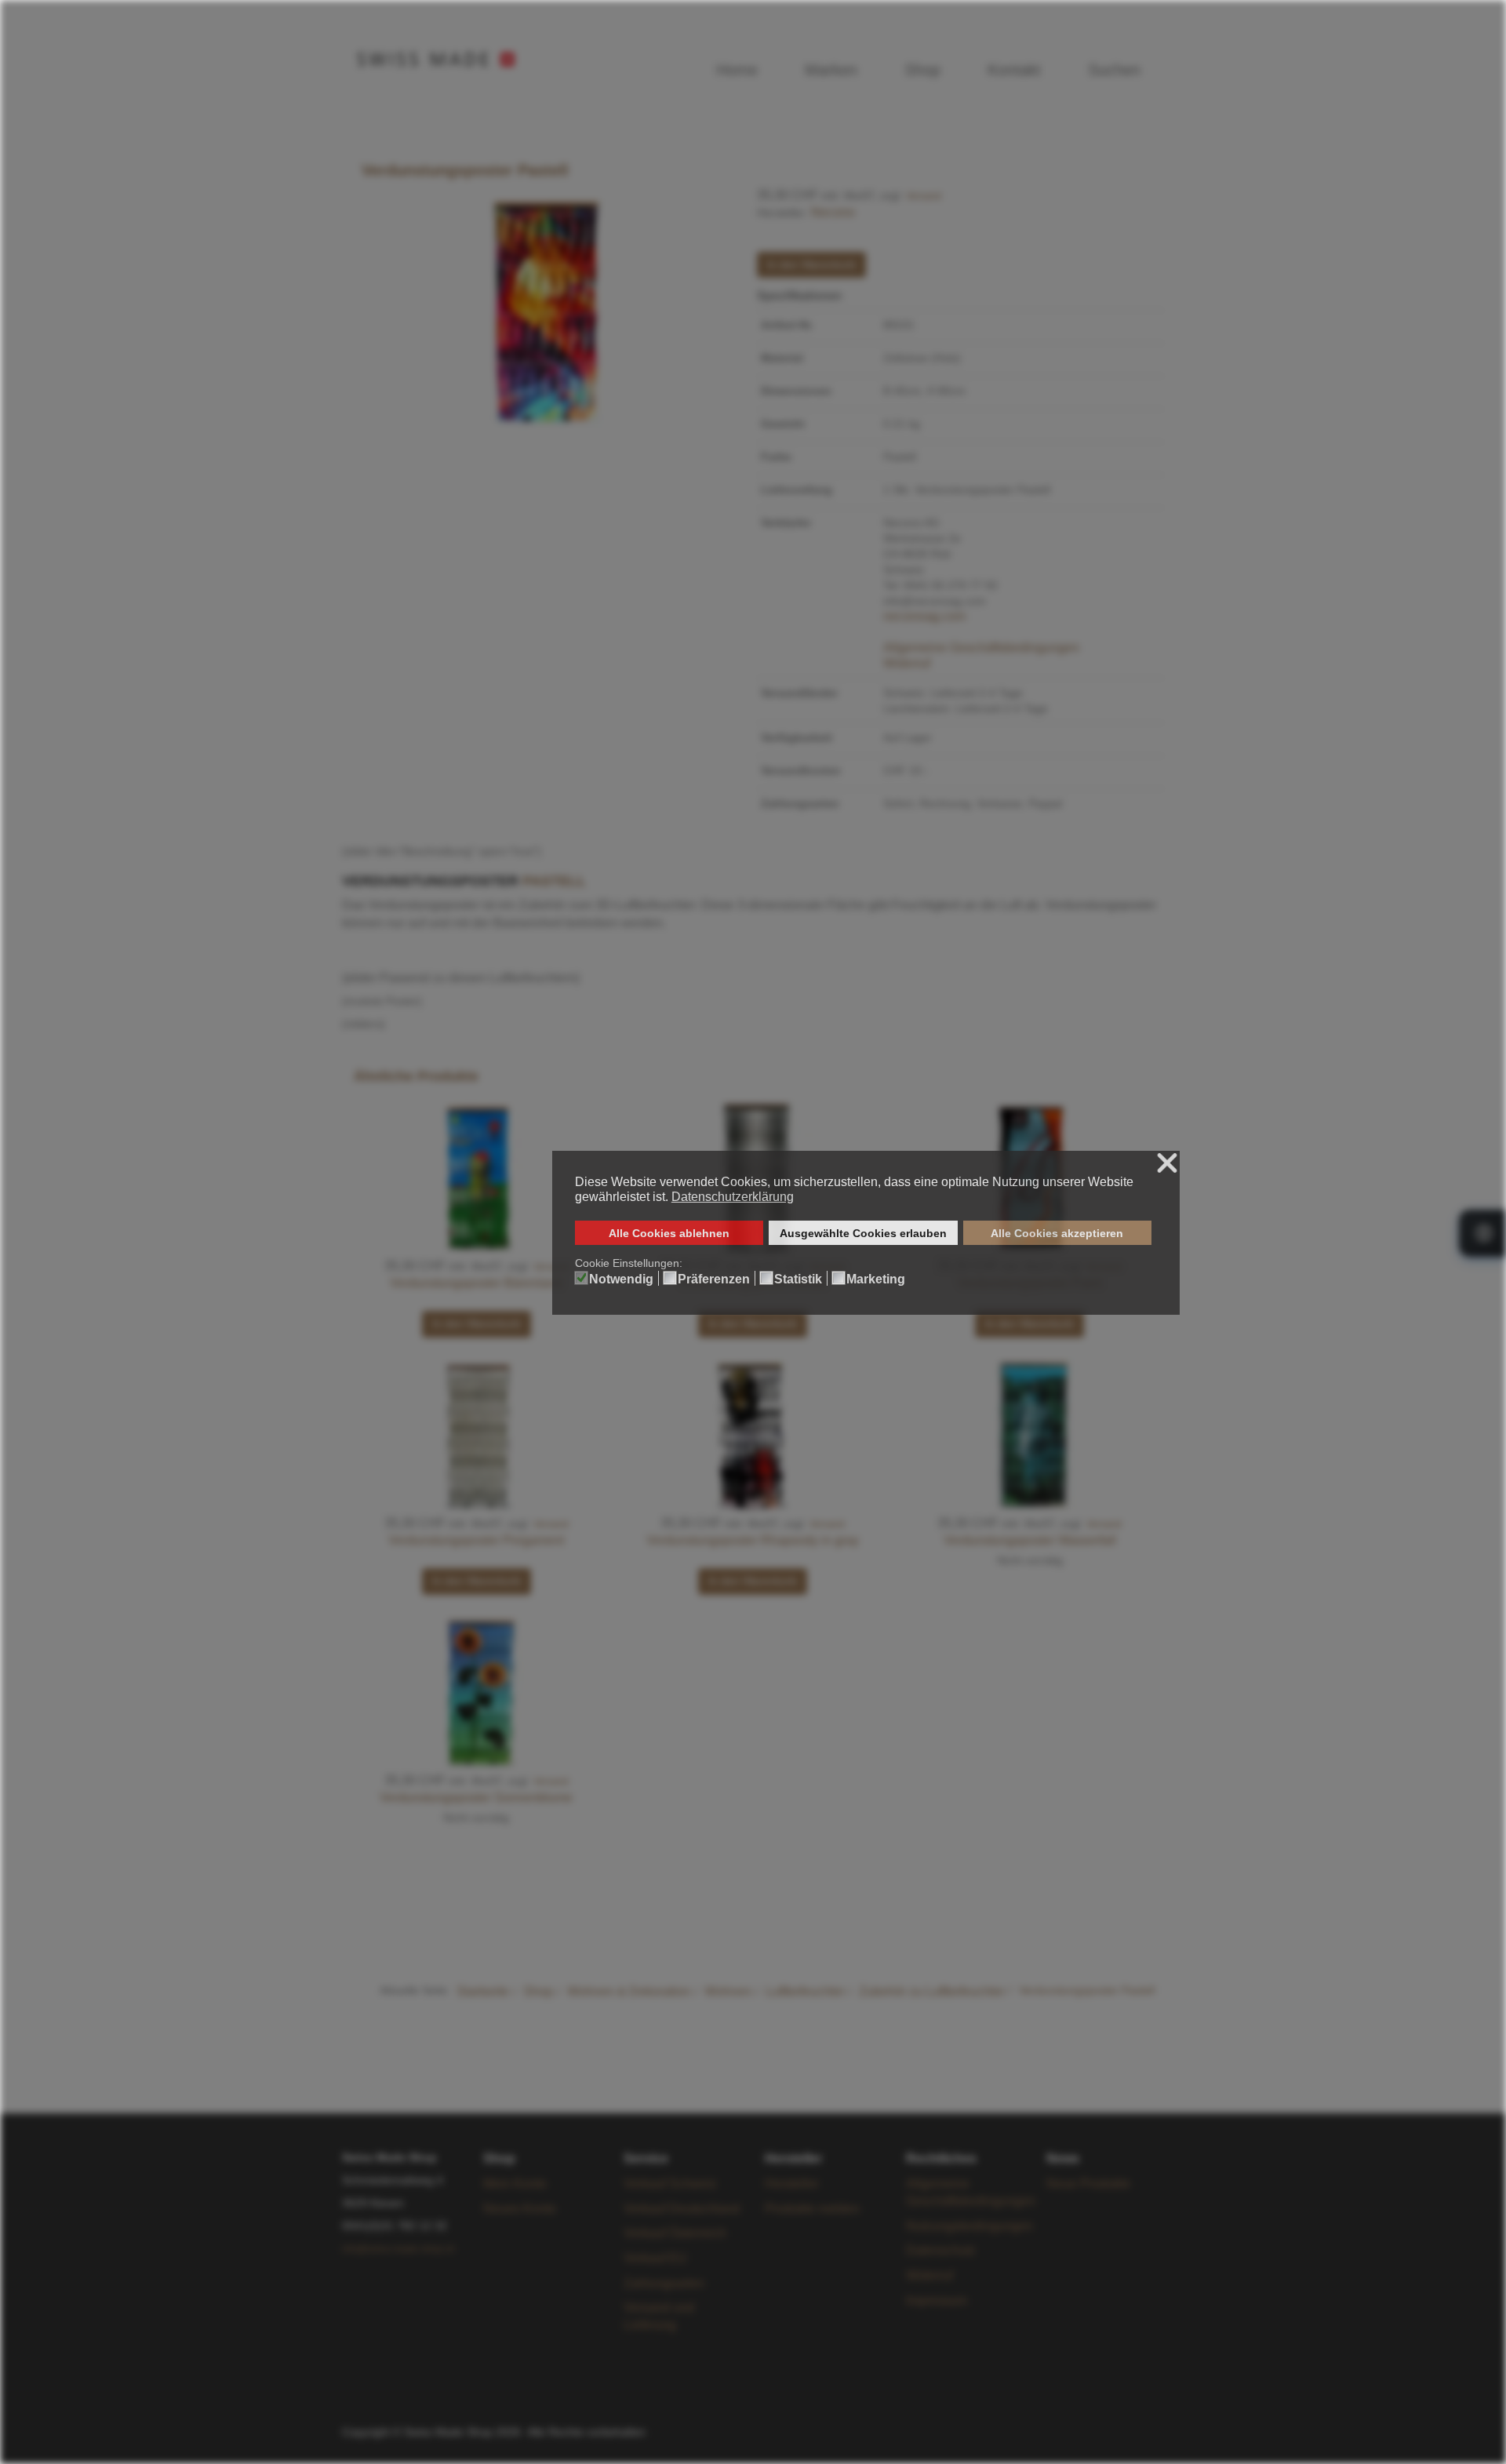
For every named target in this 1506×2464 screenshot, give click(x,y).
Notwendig (621, 1279)
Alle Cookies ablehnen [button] (669, 1233)
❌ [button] (1167, 1164)
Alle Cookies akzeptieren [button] (1057, 1233)
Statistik (798, 1279)
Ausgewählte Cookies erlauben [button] (863, 1233)
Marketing (876, 1279)
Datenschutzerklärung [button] (733, 1197)
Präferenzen (714, 1279)
